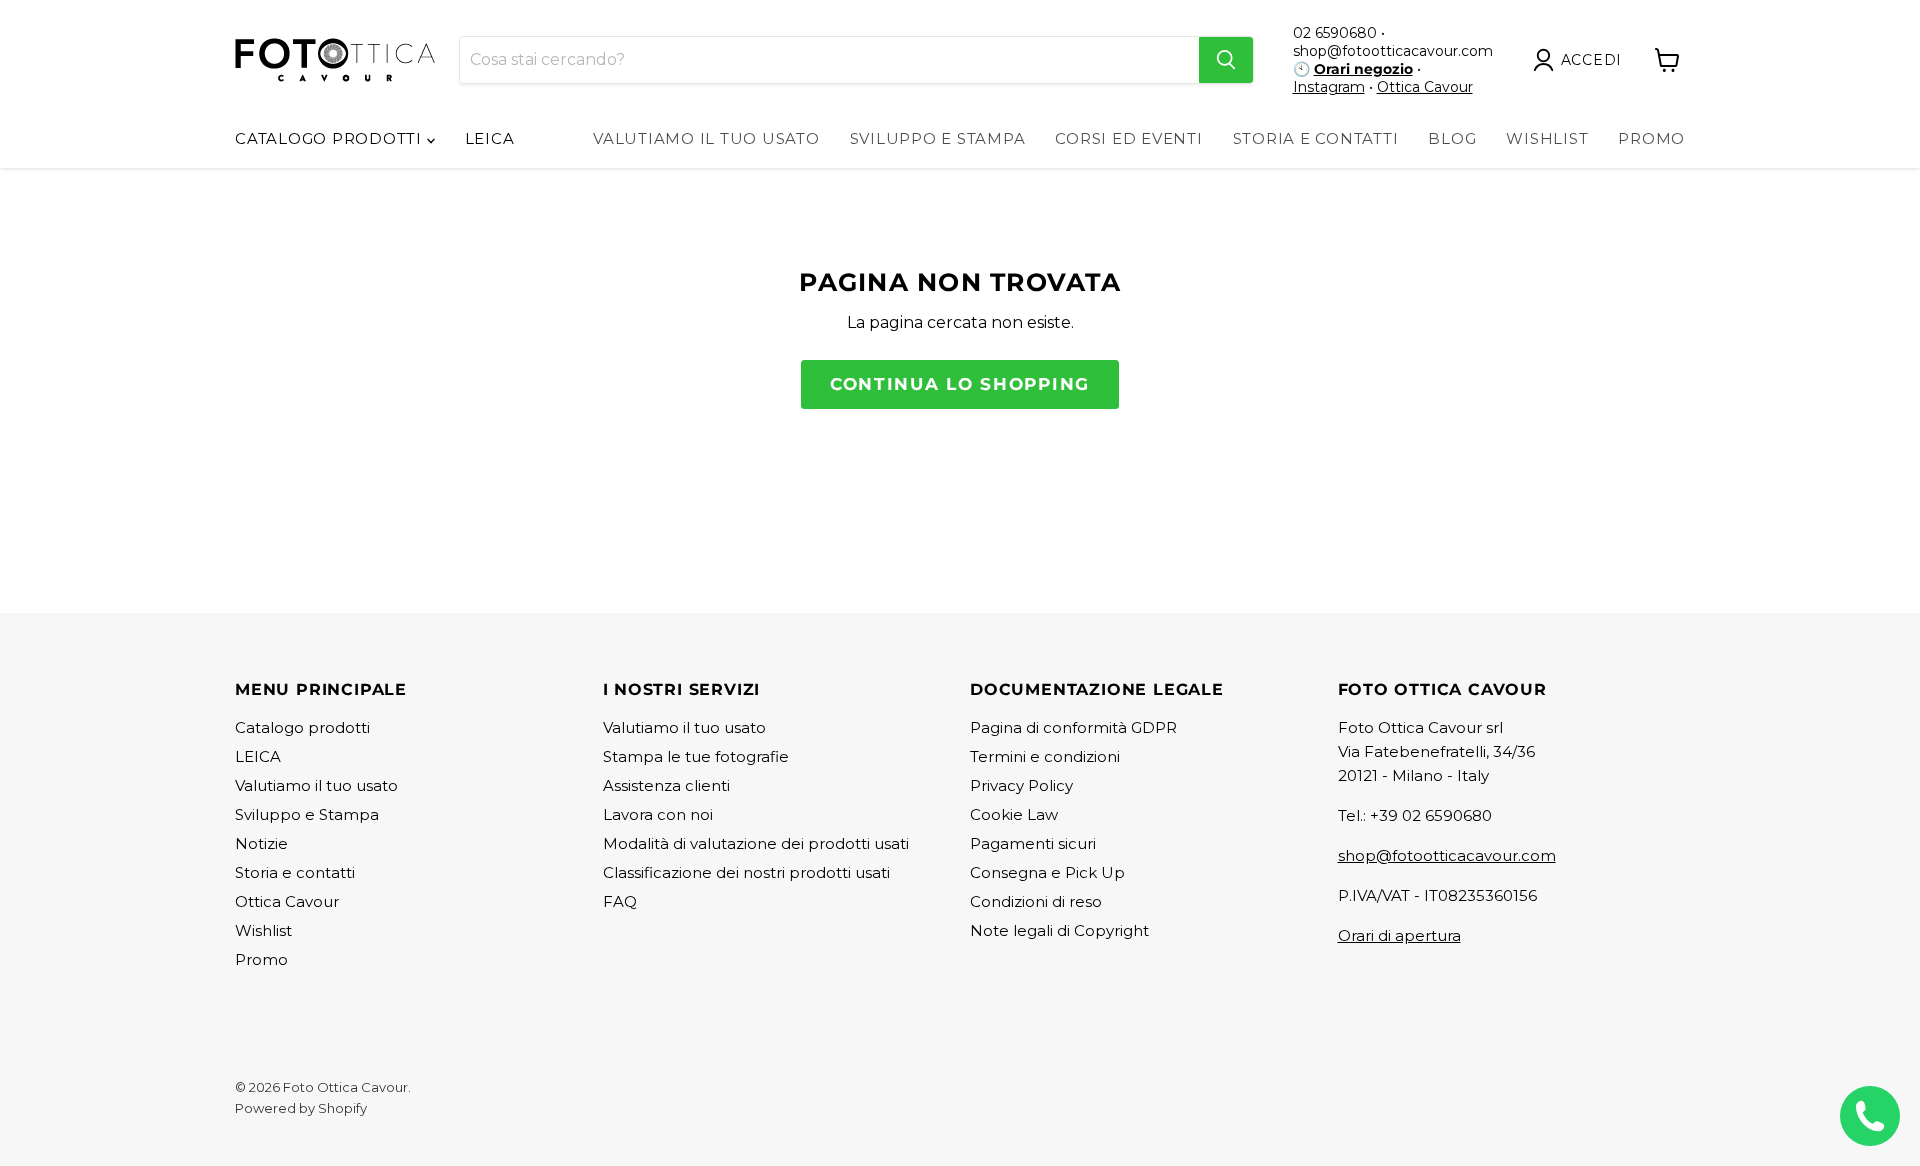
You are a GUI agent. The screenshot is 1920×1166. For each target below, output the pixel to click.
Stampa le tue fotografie (696, 756)
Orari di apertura (1399, 935)
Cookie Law (1014, 814)
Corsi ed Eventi (1128, 138)
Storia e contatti (295, 872)
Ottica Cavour (1425, 87)
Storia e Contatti (1316, 138)
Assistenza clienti (666, 785)
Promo (1651, 138)
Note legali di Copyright (1059, 930)
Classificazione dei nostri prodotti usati (746, 872)
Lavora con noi (658, 814)
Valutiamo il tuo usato (706, 138)
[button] (1582, 60)
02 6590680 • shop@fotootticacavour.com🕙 (1393, 51)
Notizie (261, 843)
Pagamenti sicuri (1033, 843)
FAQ (620, 901)
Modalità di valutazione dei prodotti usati (756, 843)
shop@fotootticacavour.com (1447, 855)
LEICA (490, 138)
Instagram (1329, 87)
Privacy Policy (1021, 785)
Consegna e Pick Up (1047, 872)
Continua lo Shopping (960, 384)
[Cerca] (1226, 60)
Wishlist (1547, 138)
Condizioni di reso (1036, 901)
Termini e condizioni (1045, 756)
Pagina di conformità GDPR (1073, 727)
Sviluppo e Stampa (938, 138)
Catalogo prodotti (331, 138)
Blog (1452, 138)
